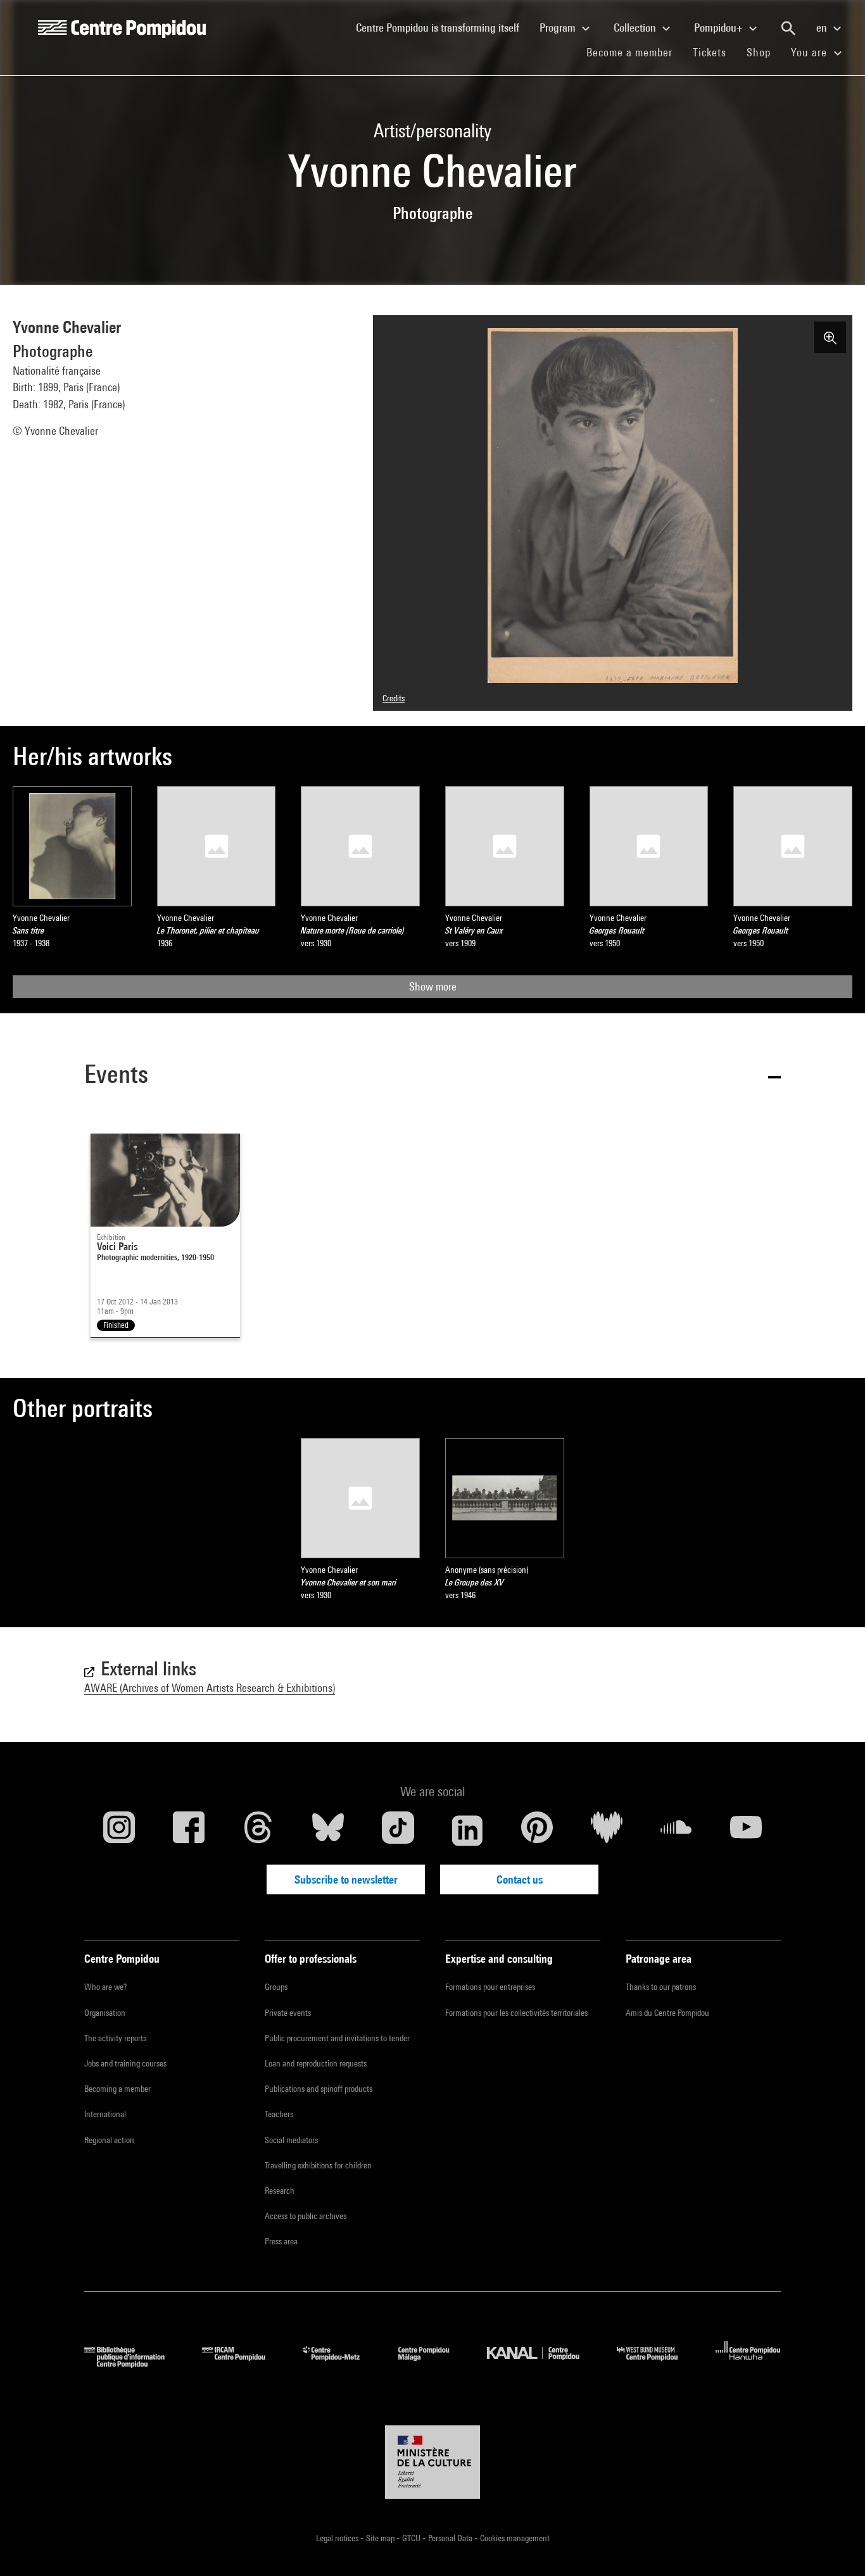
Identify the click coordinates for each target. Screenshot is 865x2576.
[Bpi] (134, 2364)
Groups (276, 1987)
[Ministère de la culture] (432, 2462)
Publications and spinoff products (319, 2089)
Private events (288, 2013)
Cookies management (515, 2538)
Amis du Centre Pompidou (667, 2013)
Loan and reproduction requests (316, 2063)
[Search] (788, 28)
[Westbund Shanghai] (657, 2364)
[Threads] (258, 1830)
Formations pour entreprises (490, 1987)
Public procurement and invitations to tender (337, 2038)
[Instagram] (119, 1830)
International (105, 2114)
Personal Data (451, 2538)
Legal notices (338, 2538)
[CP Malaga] (433, 2364)
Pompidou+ (720, 28)
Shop (764, 52)
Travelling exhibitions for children (318, 2165)
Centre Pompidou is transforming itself (443, 27)
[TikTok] (398, 1830)
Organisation (105, 2013)
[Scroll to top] (835, 2546)
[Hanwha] (748, 2364)
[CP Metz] (341, 2364)
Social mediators (291, 2140)
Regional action (109, 2140)
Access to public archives (306, 2216)
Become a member (635, 52)
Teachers (279, 2114)
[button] (432, 1076)
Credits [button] (394, 698)
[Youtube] (746, 1830)
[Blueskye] (328, 1830)
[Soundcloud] (676, 1830)
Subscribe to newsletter (346, 1879)
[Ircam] (243, 2364)
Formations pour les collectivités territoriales (516, 2013)
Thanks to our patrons (661, 1987)
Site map (381, 2538)
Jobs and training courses (125, 2063)
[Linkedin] (467, 1830)
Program (559, 28)
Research (280, 2191)
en (823, 28)
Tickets (710, 52)
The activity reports (115, 2038)
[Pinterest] (537, 1830)
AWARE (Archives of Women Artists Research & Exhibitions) (210, 1688)
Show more (433, 986)
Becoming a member (117, 2089)
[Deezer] (607, 1830)
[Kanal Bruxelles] (542, 2364)
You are (811, 52)
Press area (281, 2241)
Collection (636, 28)
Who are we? (105, 1987)
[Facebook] (189, 1830)
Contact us (520, 1879)
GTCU (412, 2538)
